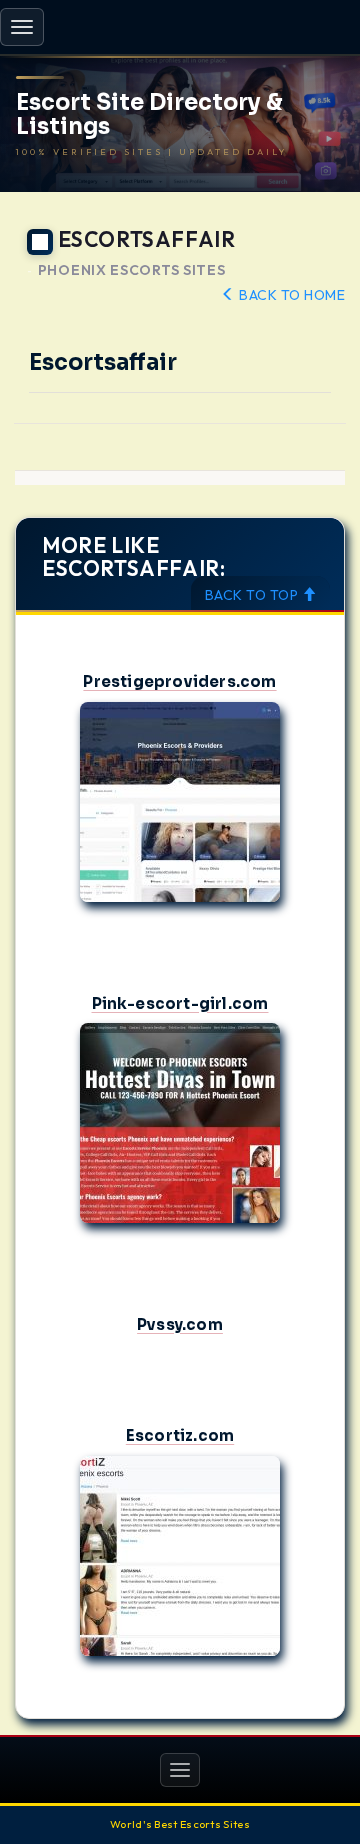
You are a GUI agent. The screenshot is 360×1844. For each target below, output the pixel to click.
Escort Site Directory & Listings (149, 115)
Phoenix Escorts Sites (132, 270)
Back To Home (290, 295)
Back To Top (253, 595)
